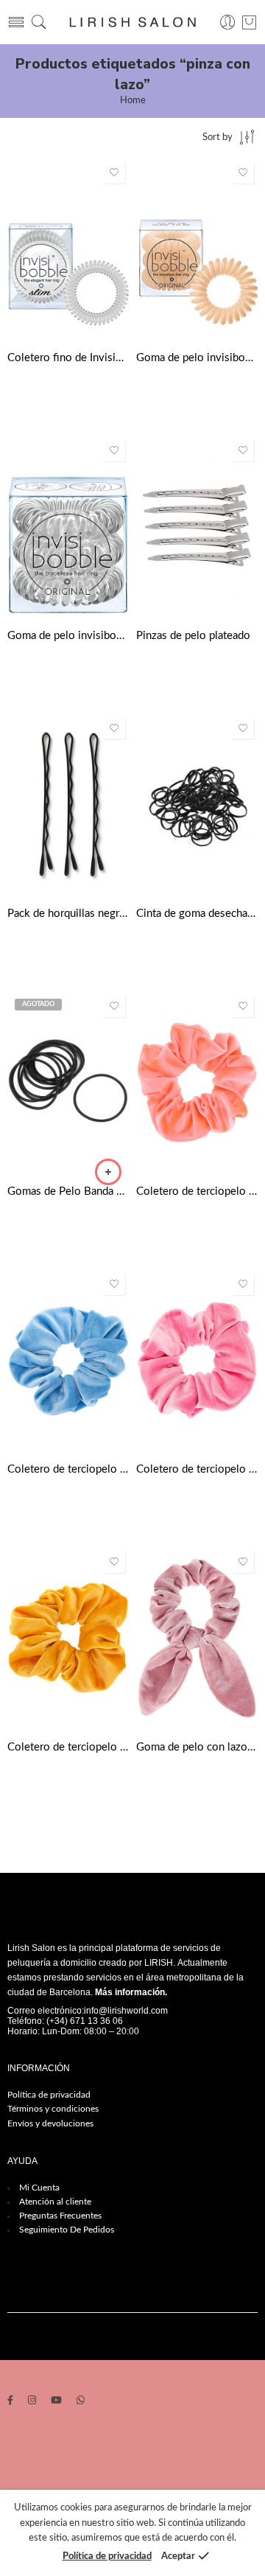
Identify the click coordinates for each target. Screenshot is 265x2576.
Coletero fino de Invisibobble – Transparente (68, 358)
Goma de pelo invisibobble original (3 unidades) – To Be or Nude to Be (197, 358)
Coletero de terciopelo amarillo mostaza (68, 1747)
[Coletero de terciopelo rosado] (197, 1082)
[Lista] (249, 22)
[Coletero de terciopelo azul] (68, 1360)
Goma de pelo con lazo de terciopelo (197, 1747)
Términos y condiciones (53, 2109)
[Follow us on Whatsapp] (81, 2402)
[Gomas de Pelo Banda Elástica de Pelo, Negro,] (68, 1082)
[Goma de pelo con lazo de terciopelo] (197, 1638)
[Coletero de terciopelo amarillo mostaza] (68, 1638)
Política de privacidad (49, 2095)
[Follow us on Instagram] (32, 2402)
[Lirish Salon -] (132, 22)
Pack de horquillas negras (68, 914)
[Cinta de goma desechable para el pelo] (197, 804)
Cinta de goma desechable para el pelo (197, 914)
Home (133, 101)
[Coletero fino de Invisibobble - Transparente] (68, 249)
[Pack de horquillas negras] (68, 804)
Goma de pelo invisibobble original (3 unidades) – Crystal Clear (68, 636)
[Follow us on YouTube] (56, 2402)
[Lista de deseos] (114, 172)
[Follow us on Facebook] (10, 2402)
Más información (130, 1992)
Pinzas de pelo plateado (193, 636)
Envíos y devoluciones (50, 2123)
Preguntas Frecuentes (60, 2216)
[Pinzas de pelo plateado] (197, 527)
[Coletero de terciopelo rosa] (197, 1360)
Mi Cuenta (39, 2188)
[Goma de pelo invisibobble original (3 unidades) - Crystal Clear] (68, 527)
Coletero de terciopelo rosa (197, 1469)
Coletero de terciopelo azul (68, 1469)
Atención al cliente (55, 2202)
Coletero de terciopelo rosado (197, 1191)
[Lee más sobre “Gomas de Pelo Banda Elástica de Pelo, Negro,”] (108, 1172)
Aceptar (178, 2556)
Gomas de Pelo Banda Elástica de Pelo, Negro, (68, 1191)
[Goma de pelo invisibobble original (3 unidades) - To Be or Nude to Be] (197, 249)
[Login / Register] (228, 22)
